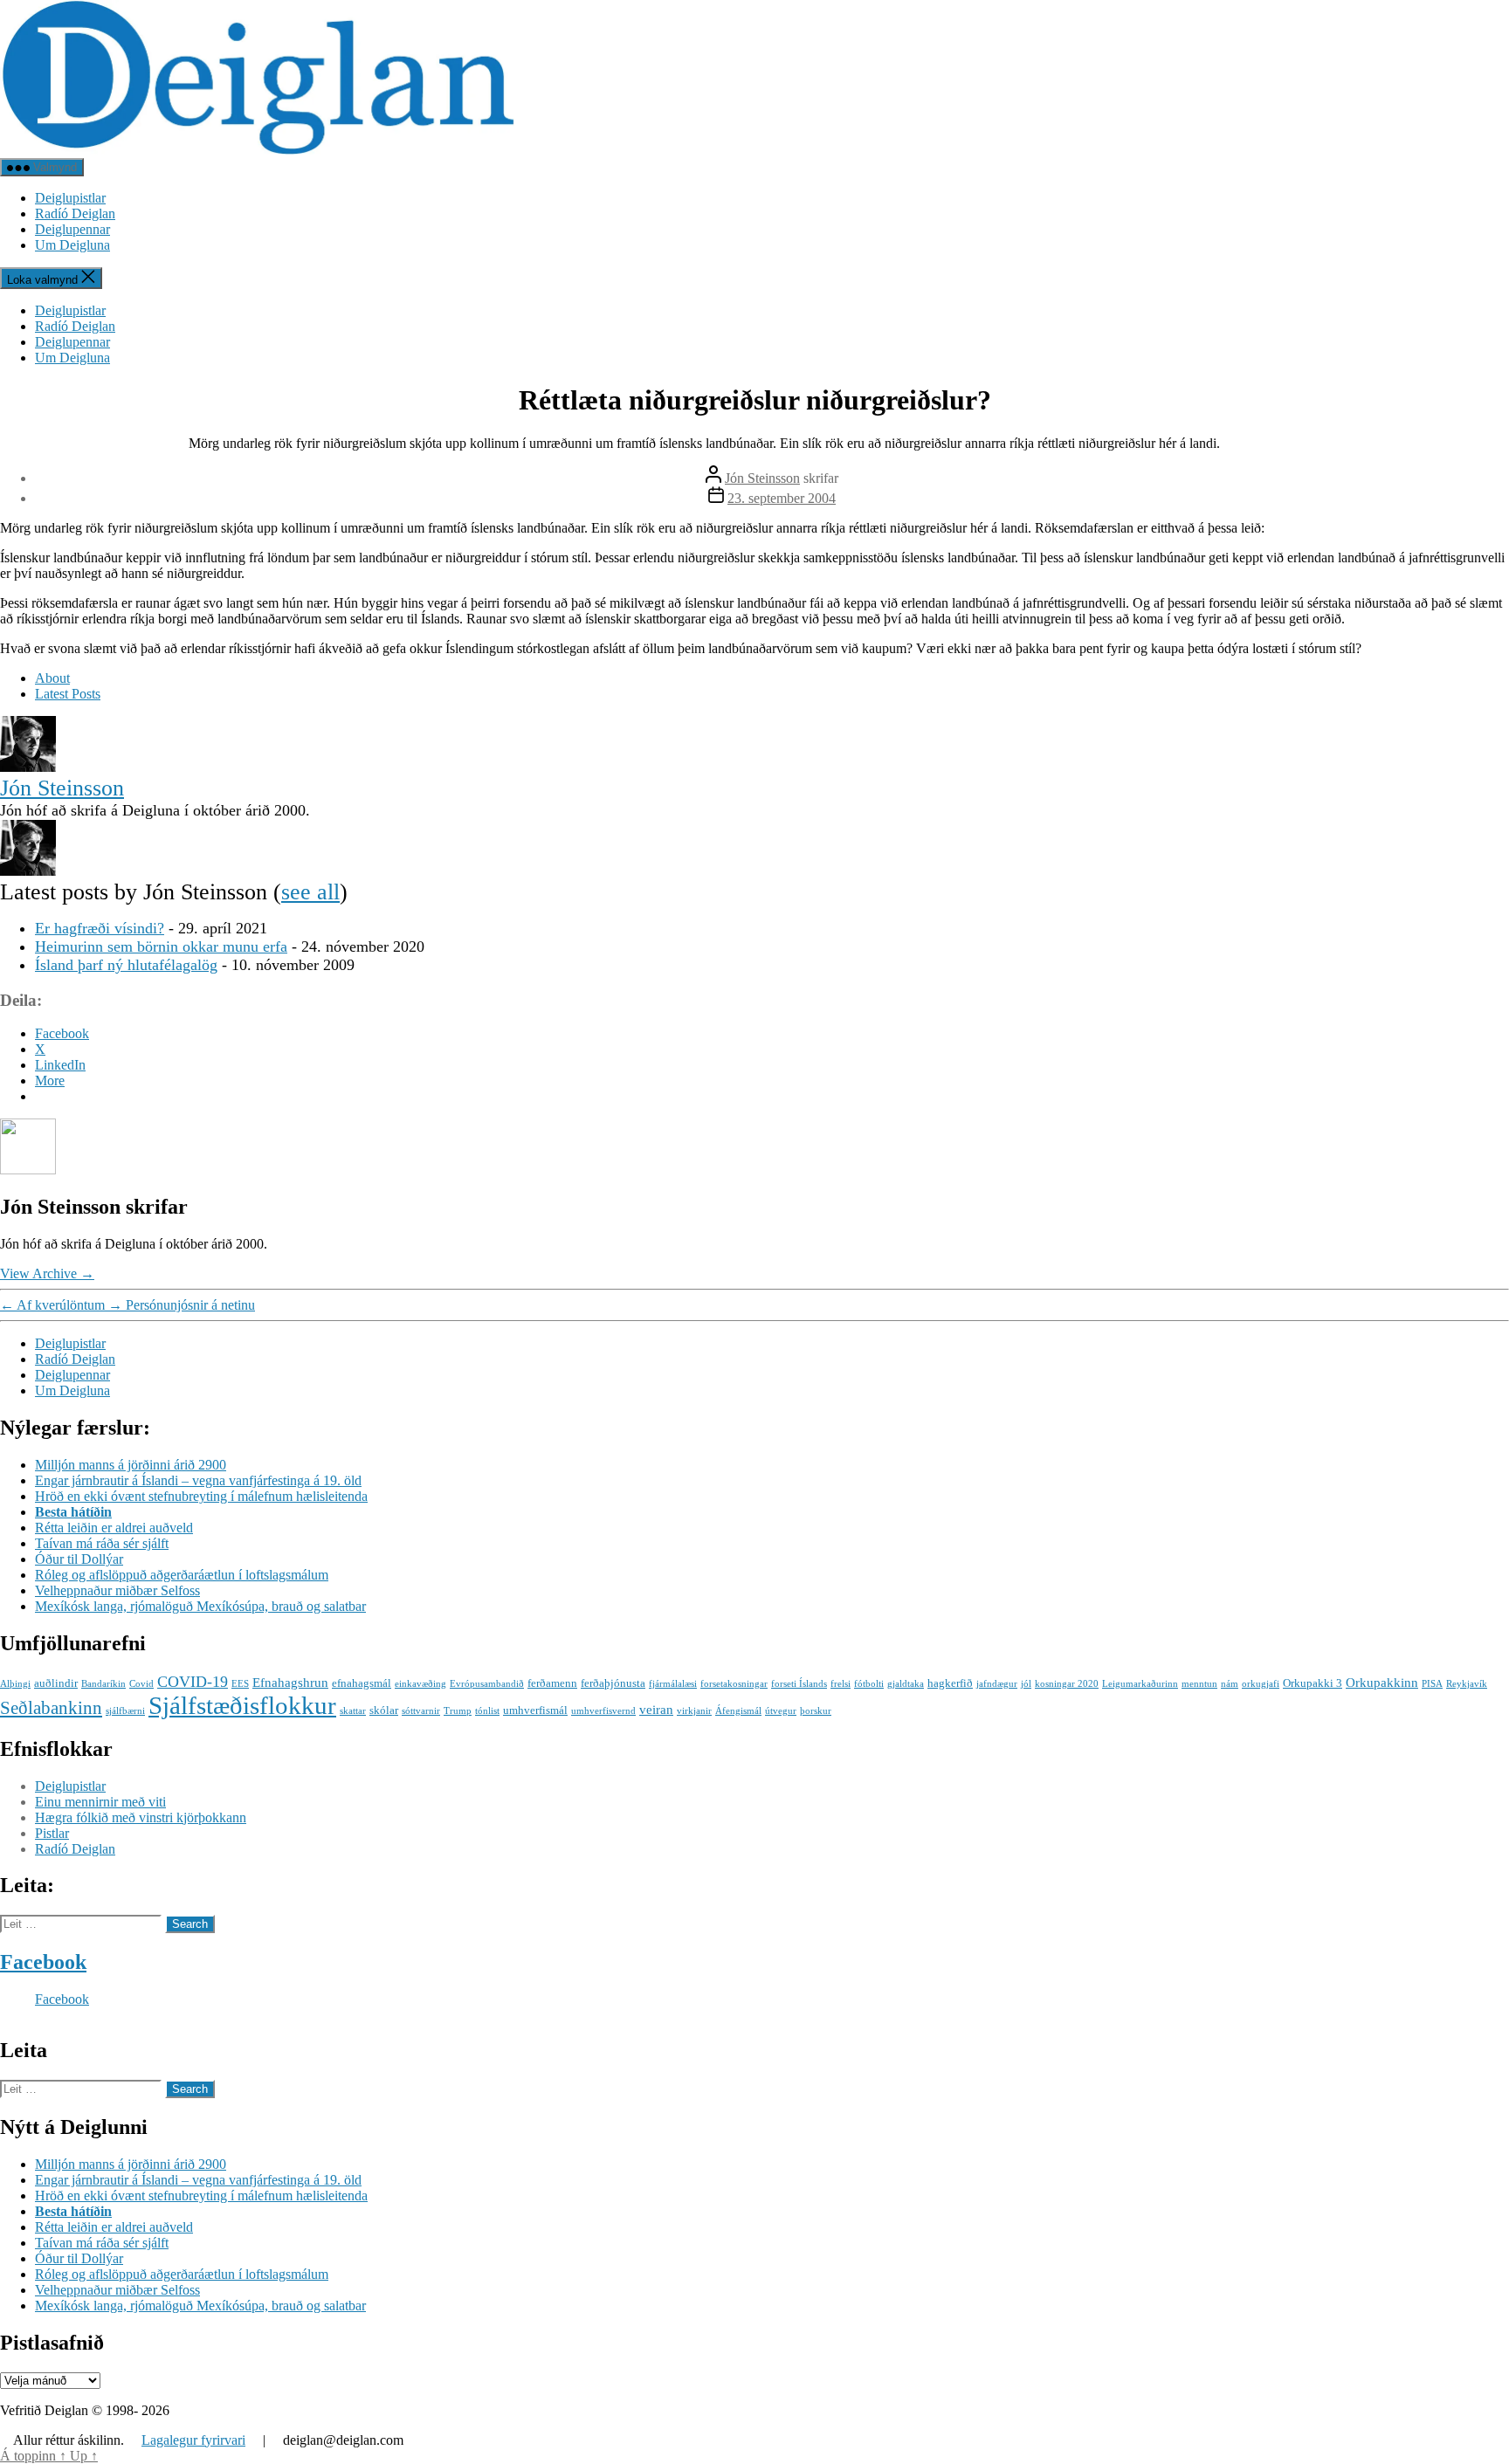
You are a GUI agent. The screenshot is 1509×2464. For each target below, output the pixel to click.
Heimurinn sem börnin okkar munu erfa (161, 946)
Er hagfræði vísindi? (100, 928)
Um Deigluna (72, 245)
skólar (384, 1710)
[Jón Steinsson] (28, 767)
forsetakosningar (734, 1684)
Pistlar (52, 1833)
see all (310, 892)
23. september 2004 (782, 498)
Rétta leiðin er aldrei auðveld (114, 1528)
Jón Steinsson (762, 478)
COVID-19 (193, 1682)
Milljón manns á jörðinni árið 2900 (131, 1465)
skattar (353, 1711)
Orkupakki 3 (1313, 1683)
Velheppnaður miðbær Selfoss (117, 1590)
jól (1026, 1684)
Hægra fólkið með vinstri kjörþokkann (141, 1817)
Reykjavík (1467, 1684)
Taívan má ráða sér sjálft (102, 1543)
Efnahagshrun (290, 1682)
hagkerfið (950, 1683)
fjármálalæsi (673, 1684)
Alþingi (15, 1684)
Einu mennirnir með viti (100, 1802)
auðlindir (56, 1683)
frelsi (841, 1684)
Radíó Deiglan (75, 213)
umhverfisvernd (603, 1711)
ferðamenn (552, 1683)
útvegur (781, 1711)
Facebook (43, 1962)
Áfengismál (738, 1711)
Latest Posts (68, 694)
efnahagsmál (362, 1683)
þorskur (816, 1711)
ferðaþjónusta (613, 1683)
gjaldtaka (906, 1684)
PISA (1432, 1684)
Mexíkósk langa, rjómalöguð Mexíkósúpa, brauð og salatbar (200, 1606)
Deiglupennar (72, 229)
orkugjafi (1261, 1684)
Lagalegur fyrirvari (193, 2440)
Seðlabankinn (51, 1708)
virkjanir (694, 1711)
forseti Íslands (799, 1684)
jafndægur (997, 1684)
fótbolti (869, 1684)
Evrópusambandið (487, 1684)
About (52, 678)
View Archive (47, 1273)
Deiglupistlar (70, 198)
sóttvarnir (421, 1711)
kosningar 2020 (1067, 1684)
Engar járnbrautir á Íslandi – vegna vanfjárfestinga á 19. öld (198, 1480)
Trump (458, 1711)
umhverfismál (535, 1710)
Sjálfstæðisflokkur (242, 1705)
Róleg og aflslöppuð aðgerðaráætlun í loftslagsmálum (182, 1575)
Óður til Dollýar (79, 1559)
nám (1230, 1684)
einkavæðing (420, 1684)
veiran (656, 1709)
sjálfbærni (125, 1711)
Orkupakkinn (1382, 1682)
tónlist (487, 1711)
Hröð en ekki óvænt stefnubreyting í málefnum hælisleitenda (201, 1496)
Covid (141, 1684)
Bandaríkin (103, 1684)
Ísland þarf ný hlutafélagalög (126, 965)
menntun (1199, 1684)
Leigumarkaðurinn (1140, 1684)
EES (240, 1684)
